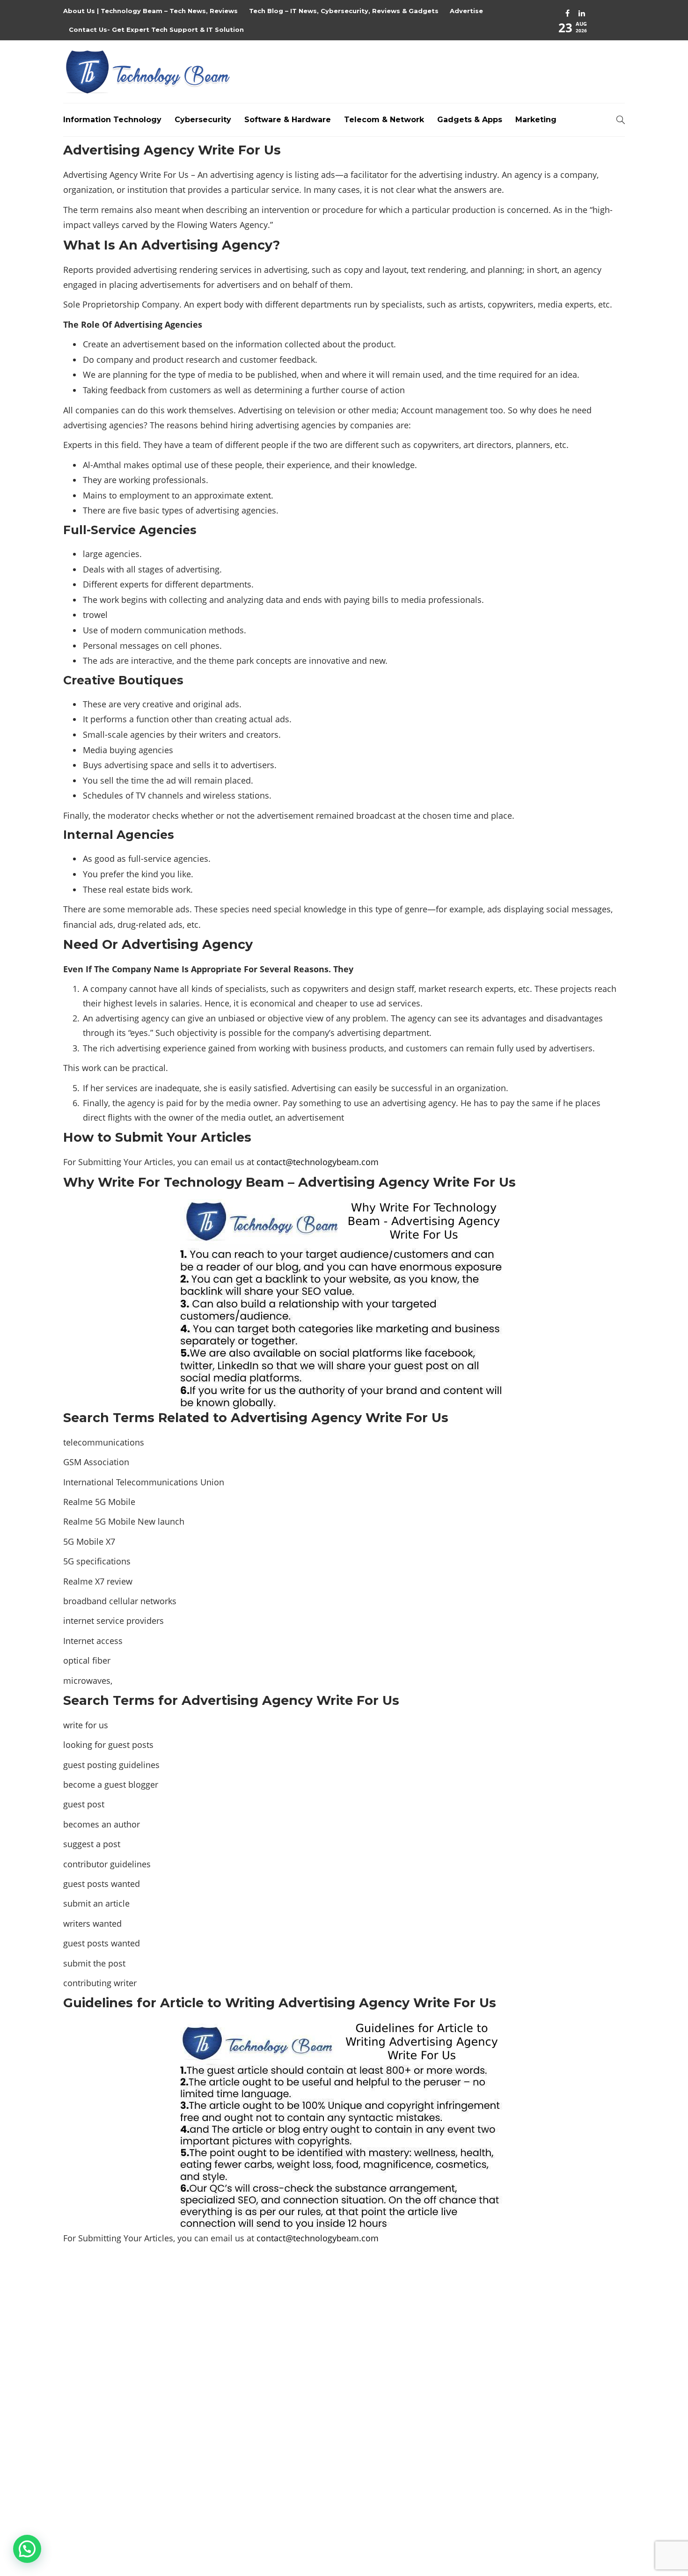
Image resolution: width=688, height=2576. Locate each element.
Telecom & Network (384, 120)
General (537, 2393)
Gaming (537, 2376)
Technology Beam (601, 2522)
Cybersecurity (203, 120)
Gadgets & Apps (470, 120)
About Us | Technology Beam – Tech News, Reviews (150, 11)
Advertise (466, 11)
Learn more (98, 2453)
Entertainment (537, 2344)
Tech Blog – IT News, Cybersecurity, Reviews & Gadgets (344, 11)
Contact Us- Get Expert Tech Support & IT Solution (156, 29)
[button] (27, 2549)
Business (537, 2312)
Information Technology (112, 120)
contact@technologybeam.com (318, 1162)
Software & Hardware (288, 120)
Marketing (536, 120)
